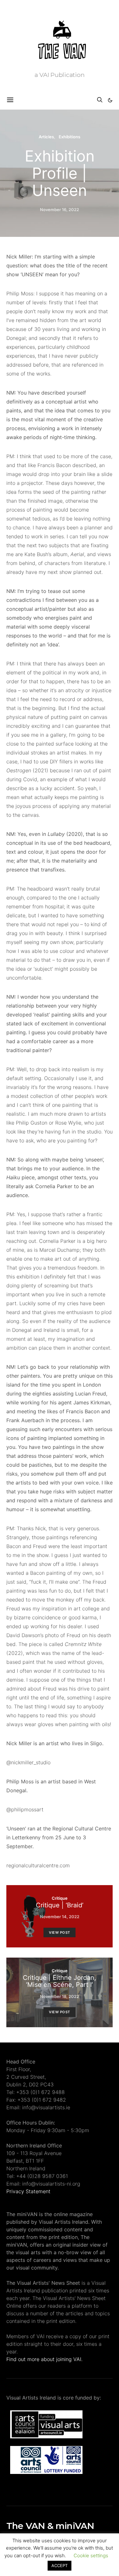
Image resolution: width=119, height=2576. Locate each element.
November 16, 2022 (60, 210)
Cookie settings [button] (91, 2555)
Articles (46, 137)
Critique (60, 1898)
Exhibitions (69, 137)
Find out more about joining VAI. (44, 2359)
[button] (110, 100)
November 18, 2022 (60, 1996)
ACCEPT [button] (60, 2566)
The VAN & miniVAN (50, 2526)
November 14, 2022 (60, 1917)
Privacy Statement (28, 2191)
